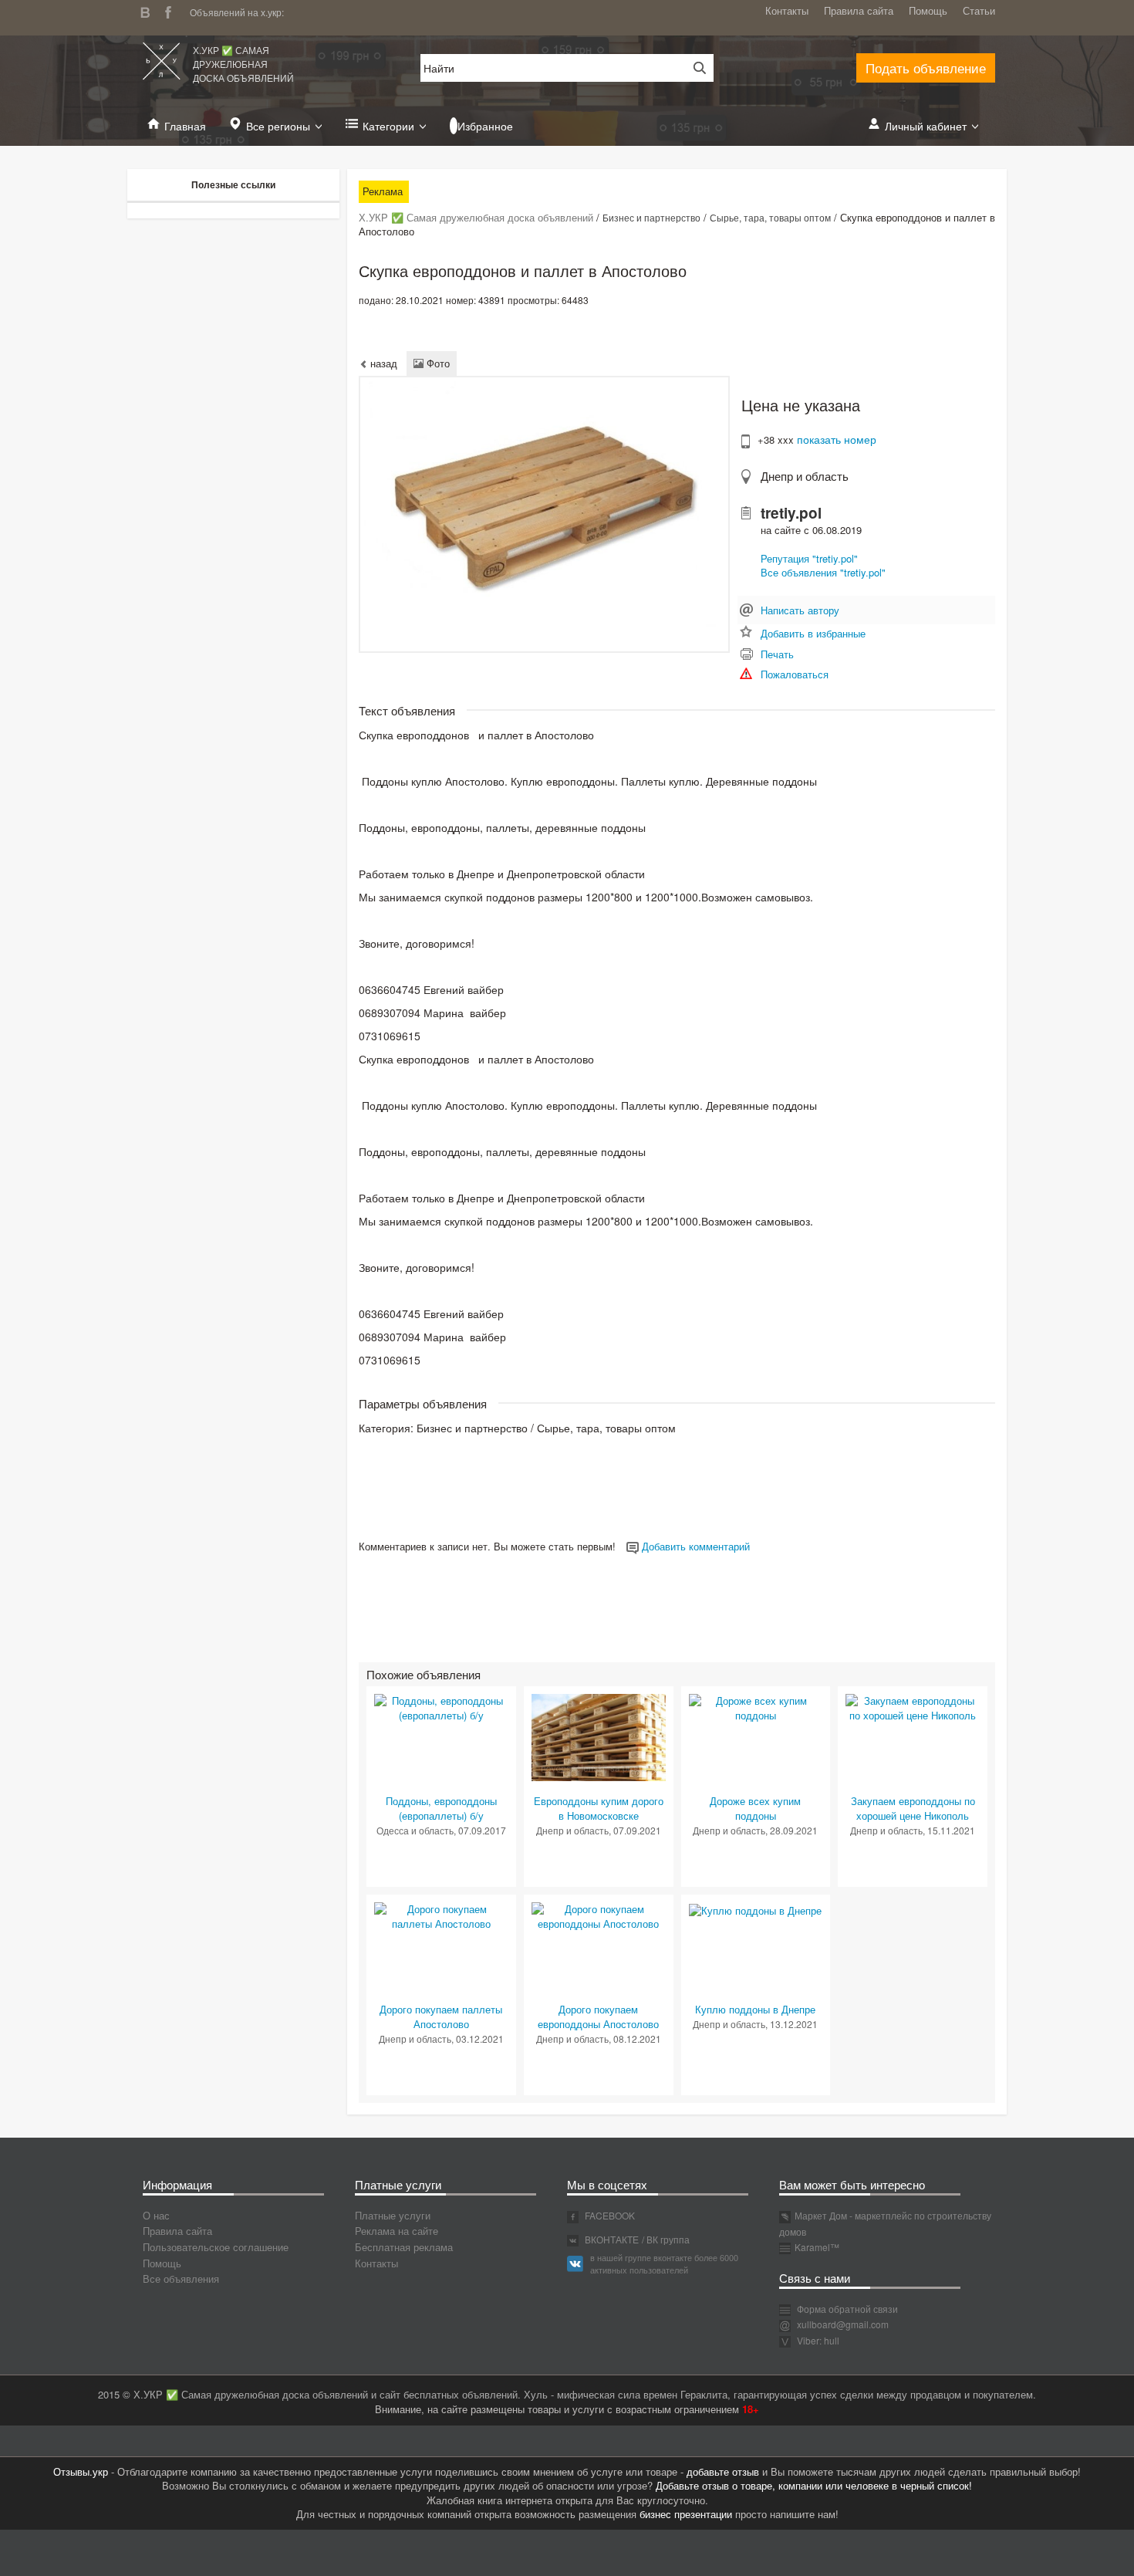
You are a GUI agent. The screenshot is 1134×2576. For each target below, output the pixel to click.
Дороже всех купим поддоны (755, 1808)
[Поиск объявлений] (694, 68)
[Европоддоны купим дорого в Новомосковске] (599, 1736)
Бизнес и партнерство (651, 217)
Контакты (787, 10)
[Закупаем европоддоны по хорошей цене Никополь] (913, 1707)
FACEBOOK (609, 2215)
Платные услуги (393, 2215)
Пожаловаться (795, 674)
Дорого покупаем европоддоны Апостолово (598, 2017)
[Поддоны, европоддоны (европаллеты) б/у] (441, 1707)
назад (382, 363)
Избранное (485, 126)
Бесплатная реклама (404, 2247)
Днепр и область (805, 476)
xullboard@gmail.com (843, 2324)
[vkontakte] (149, 10)
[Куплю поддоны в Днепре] (755, 1909)
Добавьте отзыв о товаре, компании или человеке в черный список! (814, 2485)
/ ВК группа (666, 2239)
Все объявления (181, 2279)
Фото (437, 363)
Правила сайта (859, 10)
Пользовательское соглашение (216, 2247)
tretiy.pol (791, 513)
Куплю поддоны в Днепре (755, 2009)
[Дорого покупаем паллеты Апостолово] (441, 1915)
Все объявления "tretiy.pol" (823, 572)
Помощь (928, 10)
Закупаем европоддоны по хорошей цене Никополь (913, 1808)
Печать (777, 654)
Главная (185, 126)
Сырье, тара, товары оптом (770, 217)
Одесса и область (415, 1830)
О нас (156, 2215)
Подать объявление (926, 68)
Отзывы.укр (81, 2471)
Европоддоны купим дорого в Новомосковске (599, 1808)
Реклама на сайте (397, 2231)
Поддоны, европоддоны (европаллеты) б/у (441, 1808)
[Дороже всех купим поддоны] (756, 1707)
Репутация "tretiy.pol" (809, 558)
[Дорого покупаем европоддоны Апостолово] (599, 1915)
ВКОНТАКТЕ (611, 2239)
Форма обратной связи (846, 2309)
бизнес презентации (686, 2514)
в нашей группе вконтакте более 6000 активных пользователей (664, 2263)
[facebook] (172, 10)
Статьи (979, 10)
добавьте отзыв (723, 2471)
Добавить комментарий (694, 1546)
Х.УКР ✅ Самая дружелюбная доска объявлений (243, 64)
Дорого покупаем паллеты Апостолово (441, 2017)
